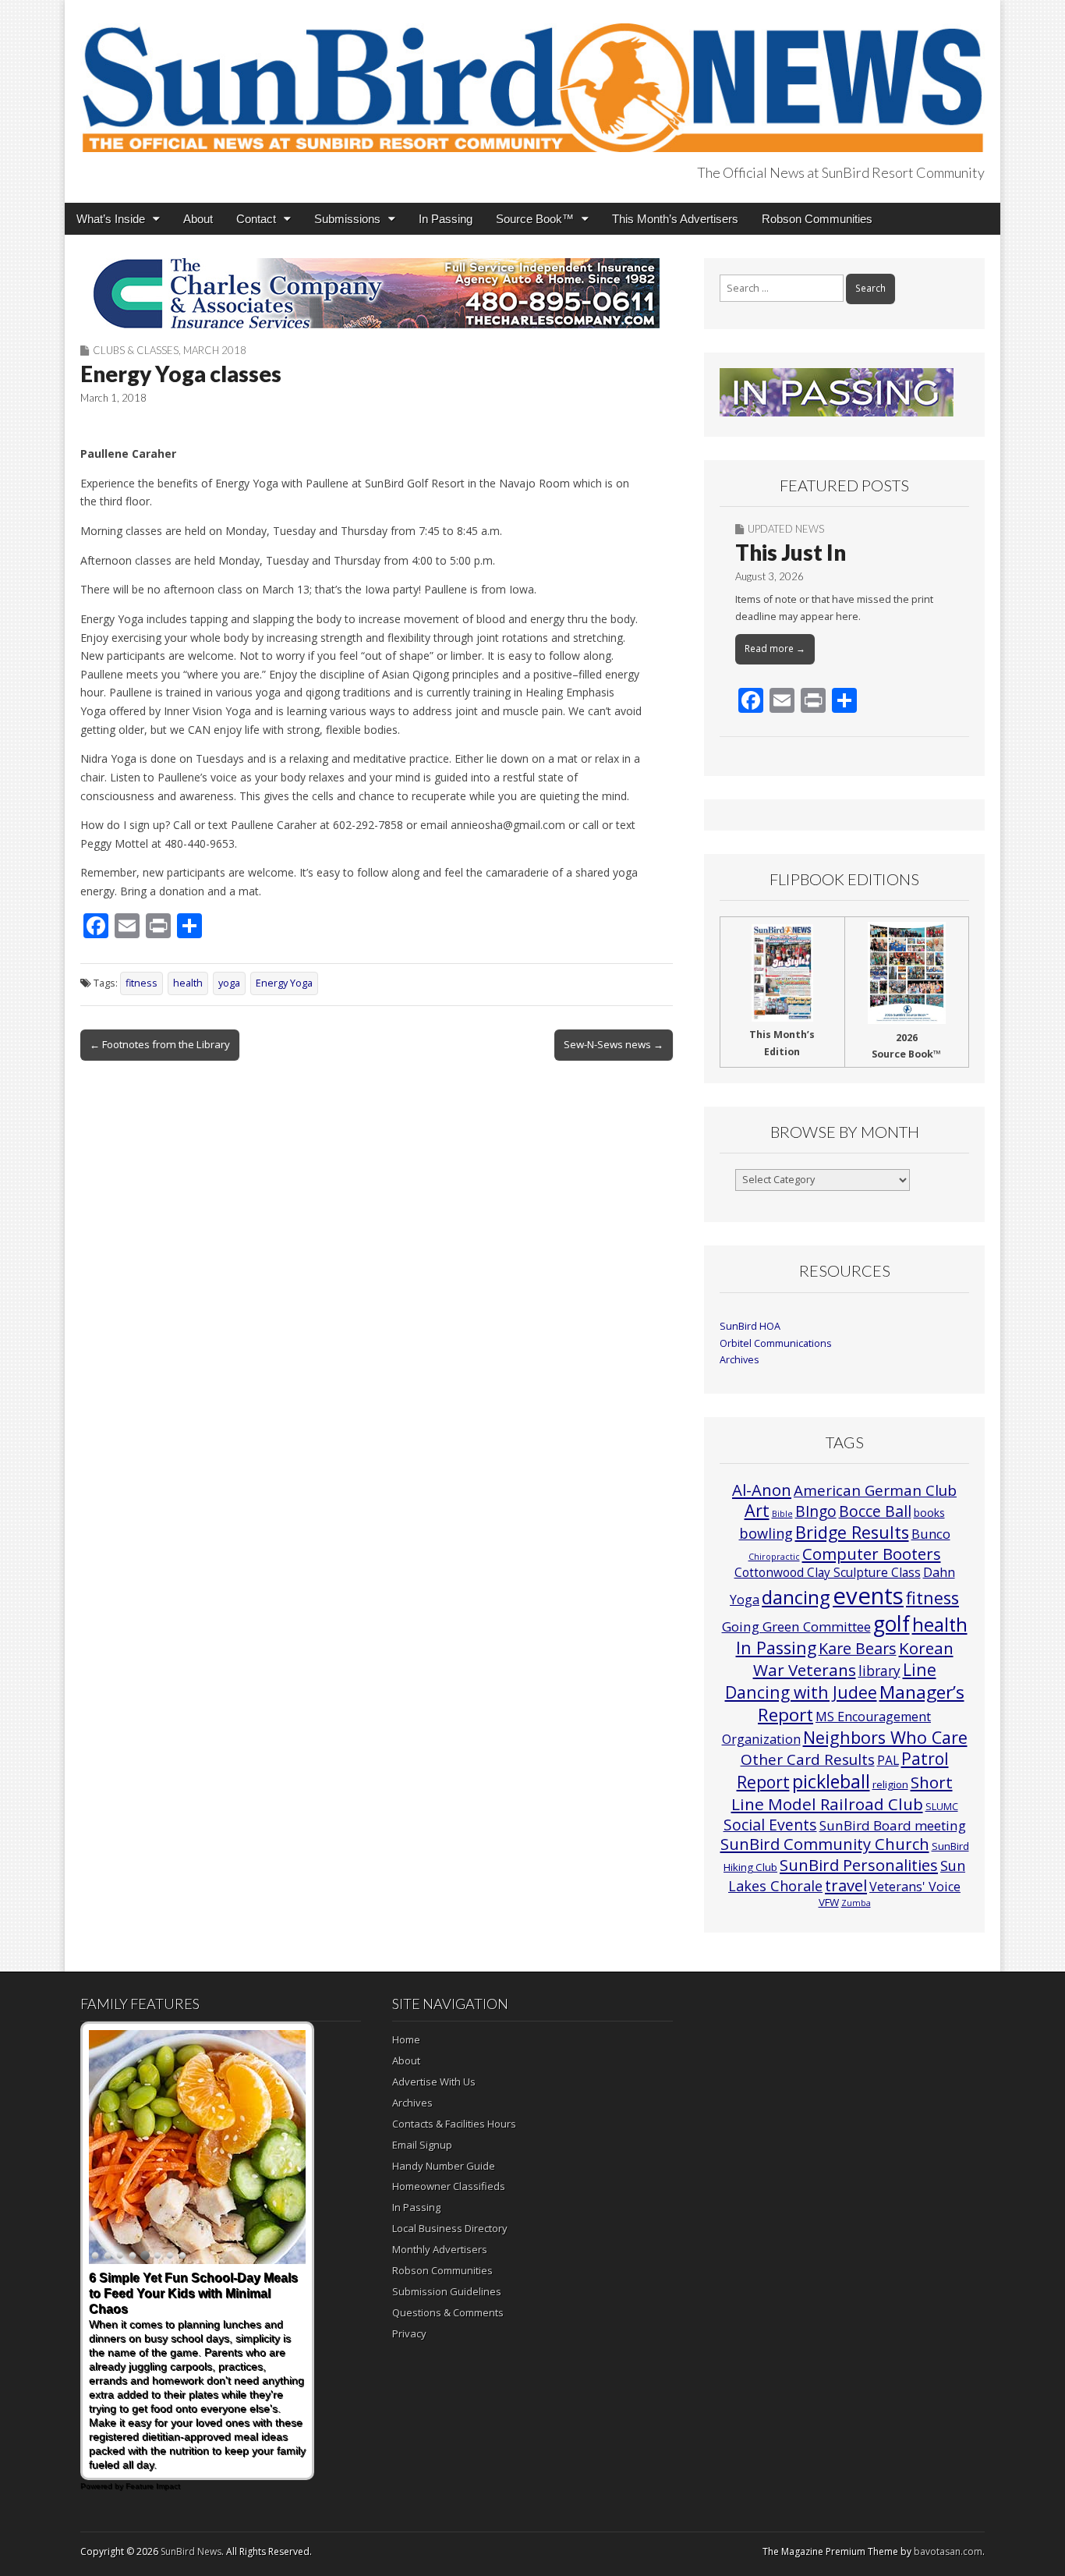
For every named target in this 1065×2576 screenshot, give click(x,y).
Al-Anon (762, 1490)
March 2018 (215, 350)
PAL (888, 1760)
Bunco (931, 1534)
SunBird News (191, 2551)
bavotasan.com (948, 2551)
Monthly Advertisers (440, 2249)
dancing (796, 1597)
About (198, 219)
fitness (142, 983)
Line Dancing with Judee (831, 1681)
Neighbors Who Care (885, 1737)
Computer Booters (872, 1554)
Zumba (856, 1903)
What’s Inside (111, 219)
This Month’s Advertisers (675, 219)
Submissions (347, 219)
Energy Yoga (284, 983)
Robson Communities (817, 219)
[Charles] (377, 293)
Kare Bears (858, 1648)
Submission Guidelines (447, 2291)
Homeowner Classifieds (449, 2186)
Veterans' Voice (915, 1887)
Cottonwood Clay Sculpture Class (828, 1572)
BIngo (816, 1511)
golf (892, 1624)
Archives (739, 1360)
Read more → (775, 648)
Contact (256, 219)
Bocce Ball (875, 1511)
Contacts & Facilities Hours (454, 2124)
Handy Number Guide (444, 2166)
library (879, 1671)
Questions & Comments (448, 2312)
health (188, 983)
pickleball (831, 1781)
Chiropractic (774, 1557)
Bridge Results (852, 1532)
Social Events (770, 1825)
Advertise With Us (434, 2082)
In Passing (446, 219)
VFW (829, 1902)
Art (757, 1510)
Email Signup (422, 2145)
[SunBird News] (532, 79)
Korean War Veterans (853, 1659)
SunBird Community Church (825, 1844)
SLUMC (942, 1806)
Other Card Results (808, 1759)
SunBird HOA (750, 1326)
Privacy (409, 2333)
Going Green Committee (796, 1626)
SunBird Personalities (859, 1865)
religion (890, 1784)
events (868, 1596)
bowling (766, 1533)
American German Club (875, 1490)
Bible (782, 1514)
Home (406, 2039)
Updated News (786, 529)
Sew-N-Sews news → (614, 1044)
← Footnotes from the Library (160, 1044)
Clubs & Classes (136, 350)
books (929, 1513)
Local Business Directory (450, 2228)
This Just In (791, 552)
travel (846, 1885)
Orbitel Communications (776, 1343)
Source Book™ (535, 219)
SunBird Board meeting (893, 1825)
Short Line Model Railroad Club (842, 1793)
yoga (229, 983)
